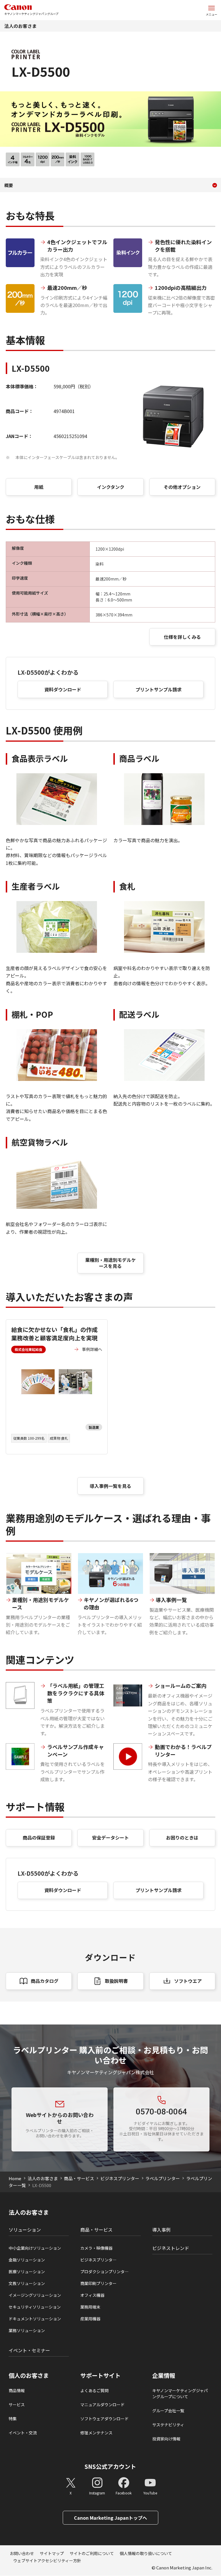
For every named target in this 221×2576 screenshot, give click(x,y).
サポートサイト (100, 2376)
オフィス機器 (92, 2295)
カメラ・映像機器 (96, 2248)
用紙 (39, 487)
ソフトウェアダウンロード (104, 2419)
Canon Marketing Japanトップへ (110, 2518)
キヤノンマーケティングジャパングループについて (180, 2393)
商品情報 (17, 2390)
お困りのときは (182, 1837)
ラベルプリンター (163, 2178)
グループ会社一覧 (168, 2411)
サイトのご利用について (92, 2553)
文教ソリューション (27, 2283)
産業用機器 (90, 2319)
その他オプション (182, 487)
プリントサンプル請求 (159, 689)
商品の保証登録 (39, 1837)
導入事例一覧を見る (110, 1486)
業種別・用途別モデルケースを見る (110, 1263)
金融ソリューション (27, 2260)
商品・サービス (79, 2178)
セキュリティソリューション (35, 2307)
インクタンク (111, 487)
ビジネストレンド (171, 2248)
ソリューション (25, 2230)
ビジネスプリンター (120, 2178)
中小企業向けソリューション (35, 2248)
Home (15, 2178)
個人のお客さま (29, 2376)
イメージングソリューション (35, 2295)
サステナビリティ (168, 2425)
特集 (13, 2419)
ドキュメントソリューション (35, 2319)
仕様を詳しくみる (182, 637)
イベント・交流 (23, 2433)
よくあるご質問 (94, 2390)
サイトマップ (52, 2553)
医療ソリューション (27, 2272)
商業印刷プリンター (98, 2283)
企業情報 (164, 2376)
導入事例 (161, 2230)
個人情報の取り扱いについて (146, 2553)
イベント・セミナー (29, 2350)
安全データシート (110, 1837)
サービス (17, 2405)
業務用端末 (90, 2307)
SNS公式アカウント (110, 2466)
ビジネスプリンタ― (98, 2260)
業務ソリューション (27, 2330)
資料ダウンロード (63, 689)
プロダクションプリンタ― (104, 2272)
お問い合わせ (22, 2553)
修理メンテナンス (96, 2433)
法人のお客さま (20, 26)
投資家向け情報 (166, 2439)
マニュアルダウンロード (102, 2405)
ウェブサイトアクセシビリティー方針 (47, 2560)
